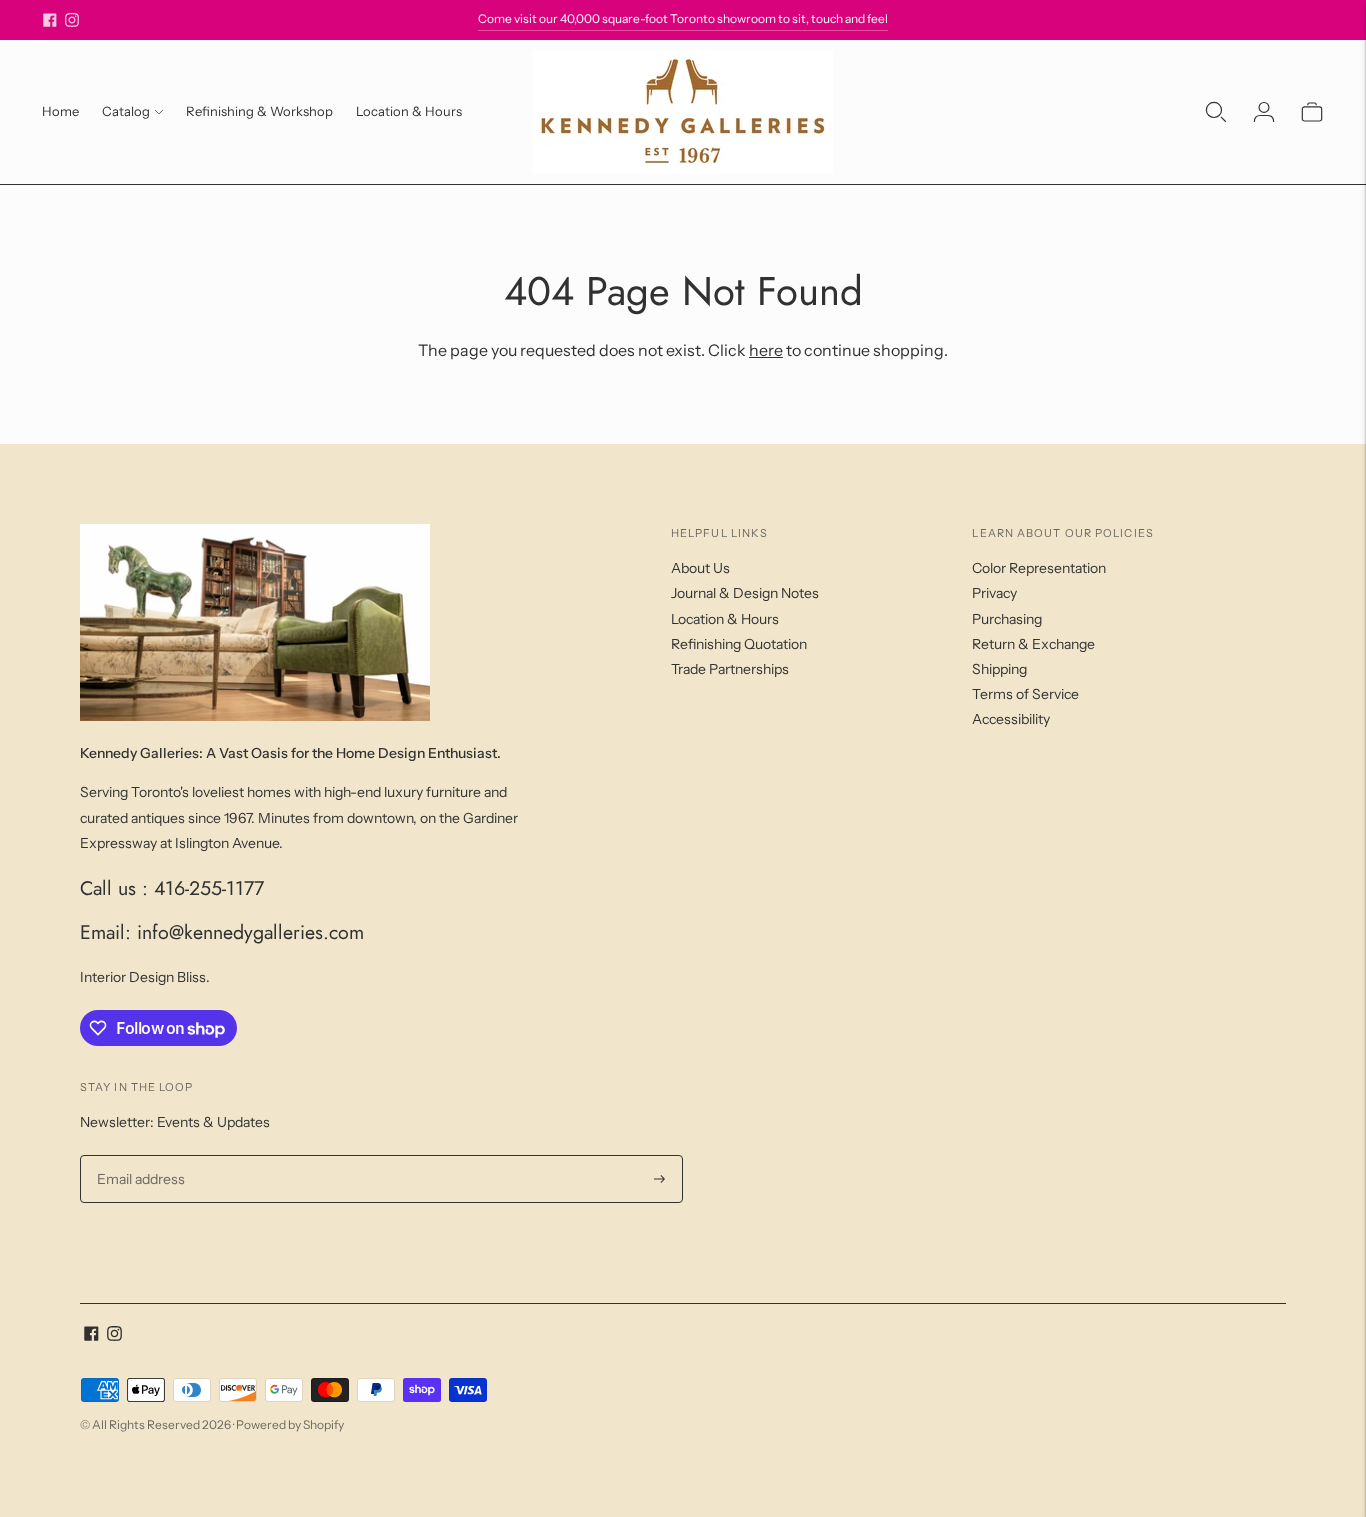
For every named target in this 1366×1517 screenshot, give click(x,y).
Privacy (994, 593)
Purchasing (1007, 619)
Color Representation (1039, 568)
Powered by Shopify (290, 1424)
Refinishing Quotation (739, 644)
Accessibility (1011, 719)
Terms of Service (1025, 694)
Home (60, 111)
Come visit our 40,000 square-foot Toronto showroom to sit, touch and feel (683, 18)
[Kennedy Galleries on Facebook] (50, 20)
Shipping (999, 669)
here (766, 350)
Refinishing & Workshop (259, 111)
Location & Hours (409, 111)
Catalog (126, 111)
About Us (700, 568)
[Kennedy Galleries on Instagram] (72, 20)
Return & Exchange (1033, 644)
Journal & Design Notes (745, 593)
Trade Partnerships (730, 669)
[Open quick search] (1216, 112)
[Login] (1264, 112)
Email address (138, 1155)
